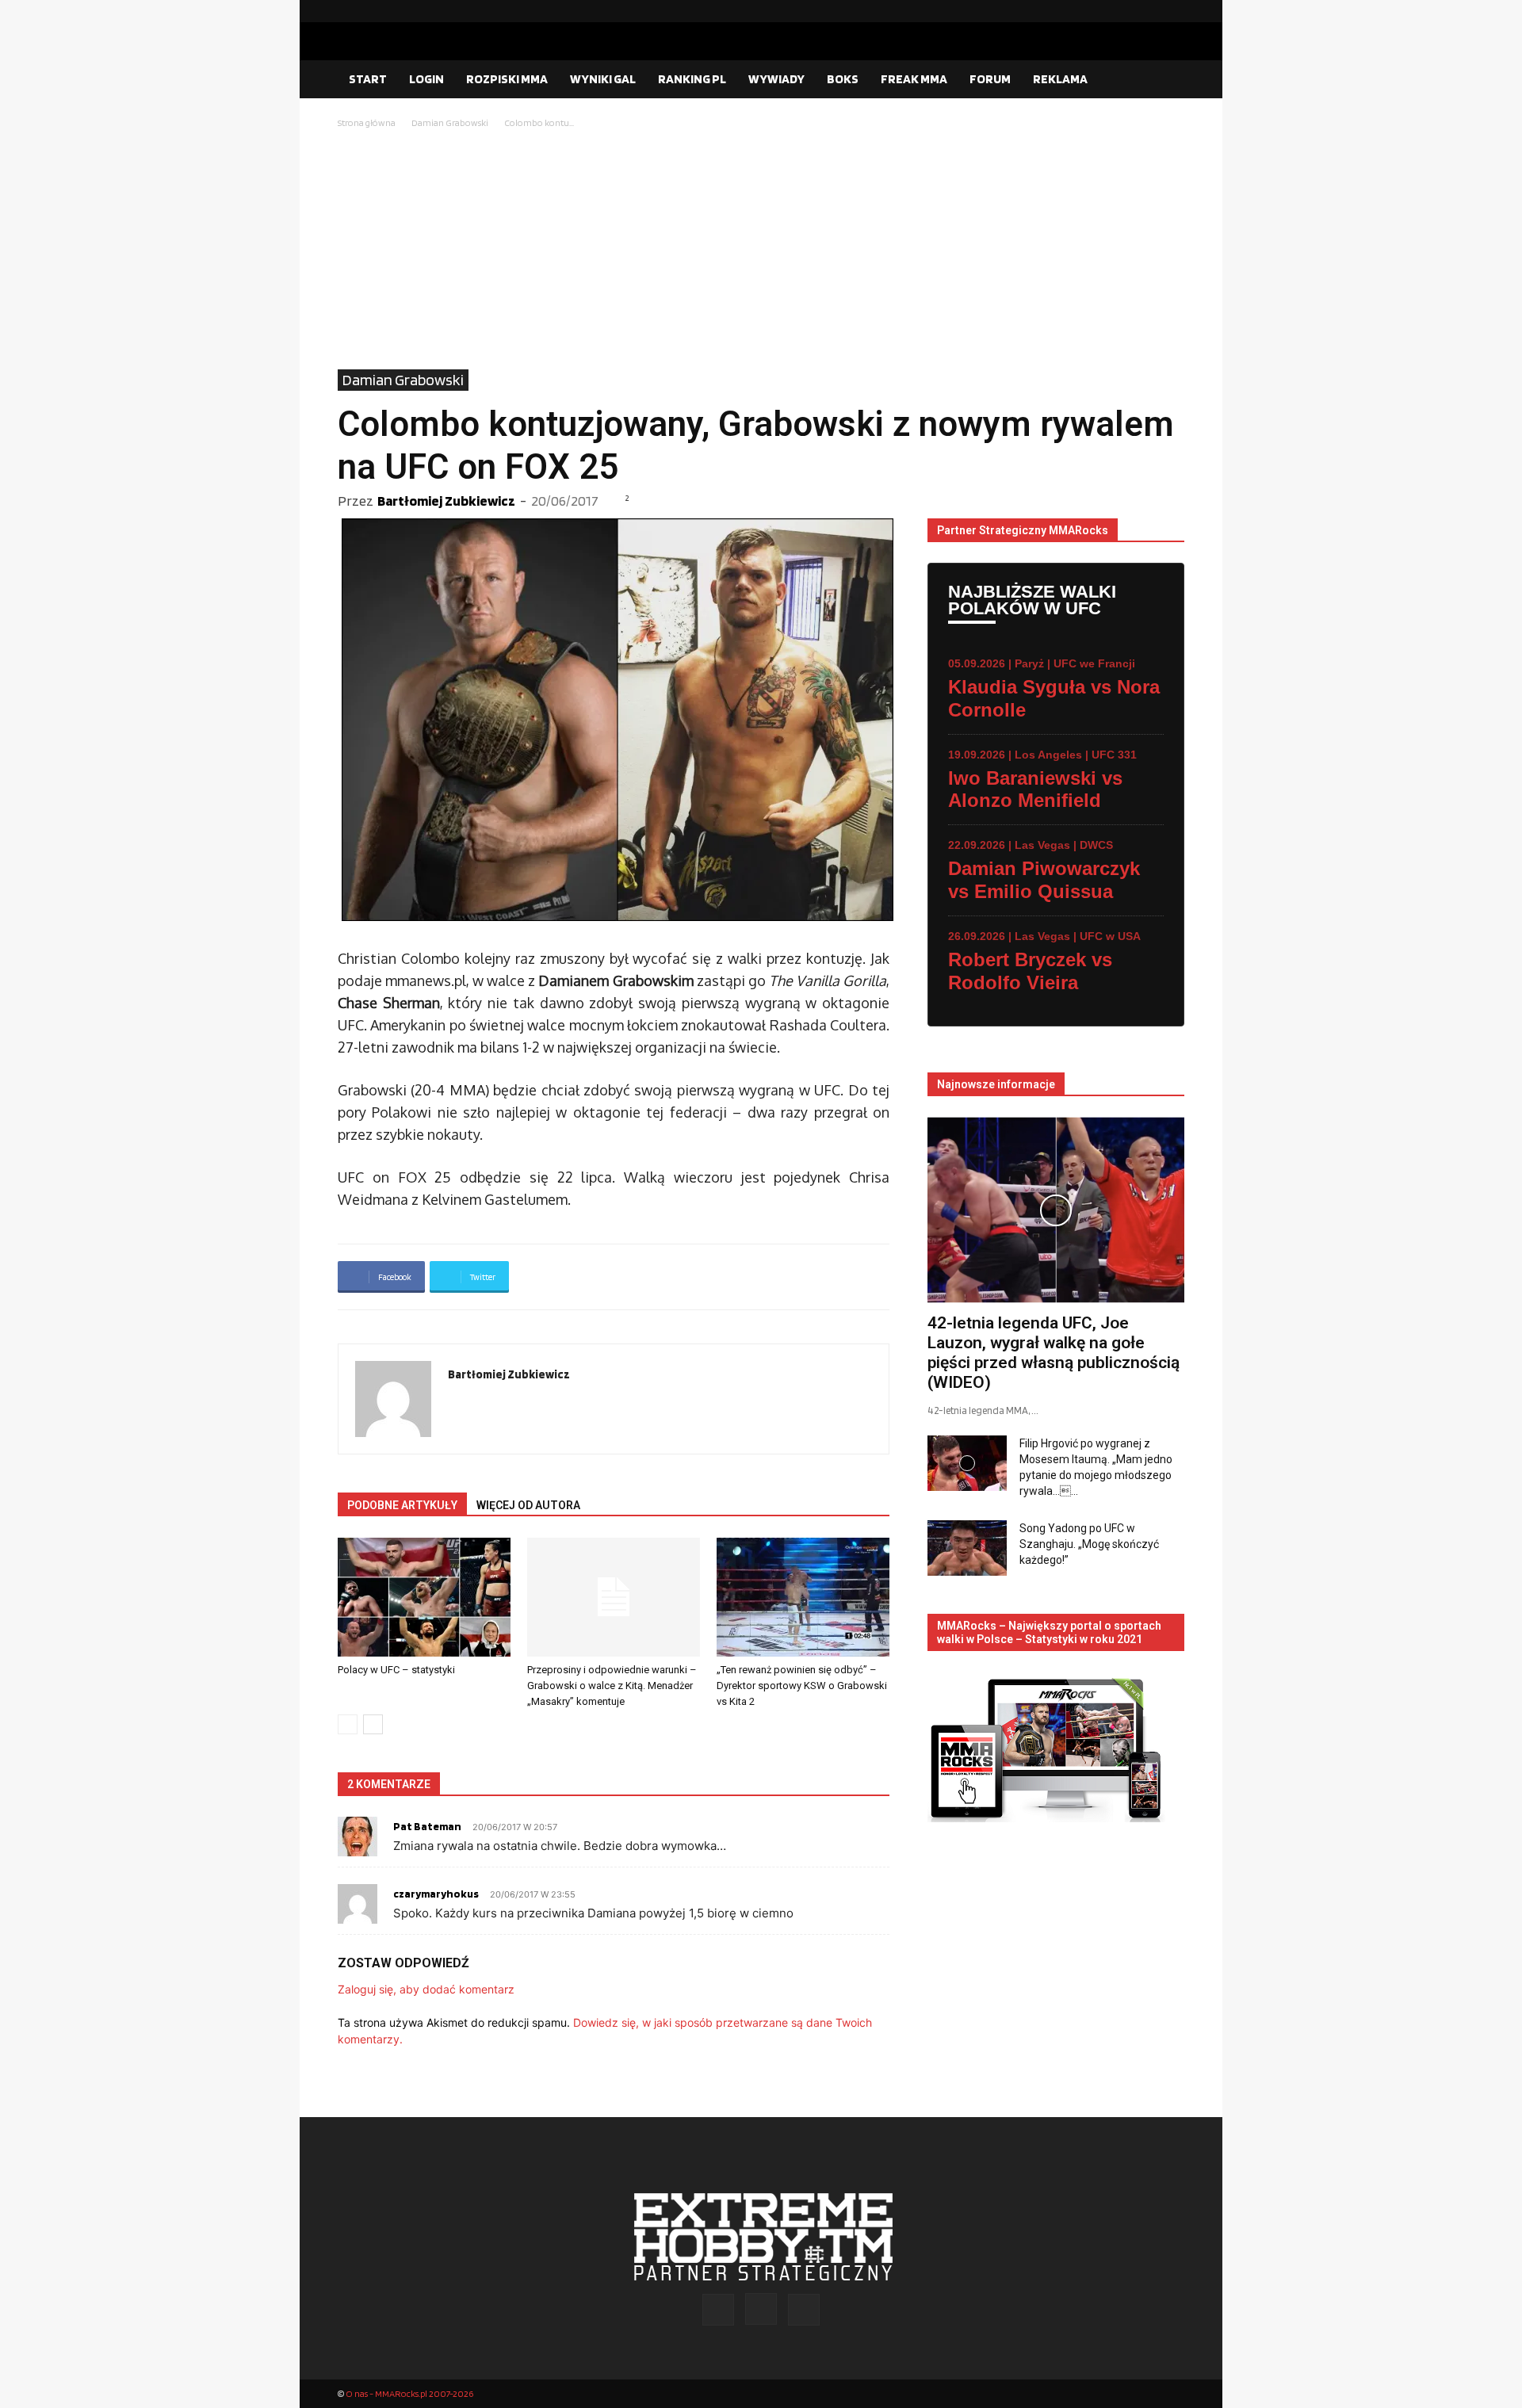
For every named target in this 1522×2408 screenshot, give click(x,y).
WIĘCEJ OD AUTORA (528, 1505)
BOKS (843, 79)
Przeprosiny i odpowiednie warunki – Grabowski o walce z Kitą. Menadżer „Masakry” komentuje (612, 1686)
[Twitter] (1172, 11)
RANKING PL (692, 79)
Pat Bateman (427, 1826)
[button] (1165, 80)
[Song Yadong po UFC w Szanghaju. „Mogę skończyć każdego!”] (967, 1548)
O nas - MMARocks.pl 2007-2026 (409, 2393)
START (368, 79)
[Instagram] (1147, 11)
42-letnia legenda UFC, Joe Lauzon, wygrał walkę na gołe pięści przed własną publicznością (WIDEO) (1054, 1353)
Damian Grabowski (450, 122)
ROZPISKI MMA (507, 79)
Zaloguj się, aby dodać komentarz (426, 1989)
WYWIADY (776, 79)
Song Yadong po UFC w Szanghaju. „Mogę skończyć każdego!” (1089, 1544)
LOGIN (426, 79)
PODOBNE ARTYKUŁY (402, 1505)
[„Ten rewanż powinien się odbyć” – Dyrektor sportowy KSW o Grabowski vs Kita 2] (803, 1597)
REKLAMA (1060, 79)
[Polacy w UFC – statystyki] (424, 1597)
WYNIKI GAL (603, 79)
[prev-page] (348, 1724)
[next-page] (373, 1724)
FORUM (990, 79)
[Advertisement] (761, 250)
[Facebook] (1122, 11)
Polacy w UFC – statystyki (396, 1670)
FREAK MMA (914, 79)
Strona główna (367, 122)
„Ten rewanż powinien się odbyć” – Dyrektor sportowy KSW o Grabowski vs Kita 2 (802, 1686)
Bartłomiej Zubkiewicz (446, 501)
